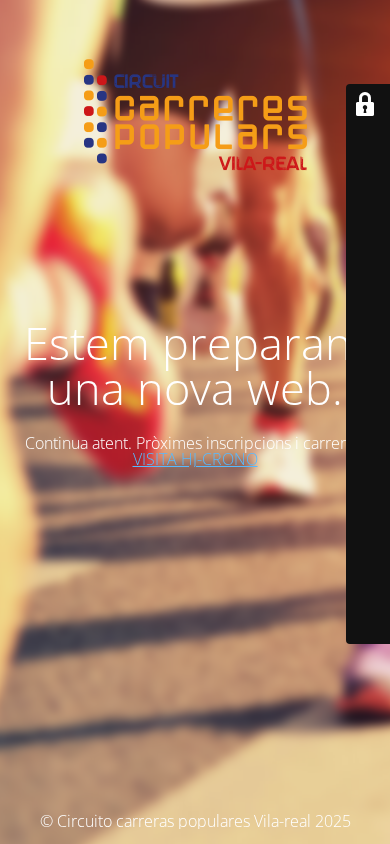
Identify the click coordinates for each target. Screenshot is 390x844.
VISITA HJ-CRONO (195, 459)
